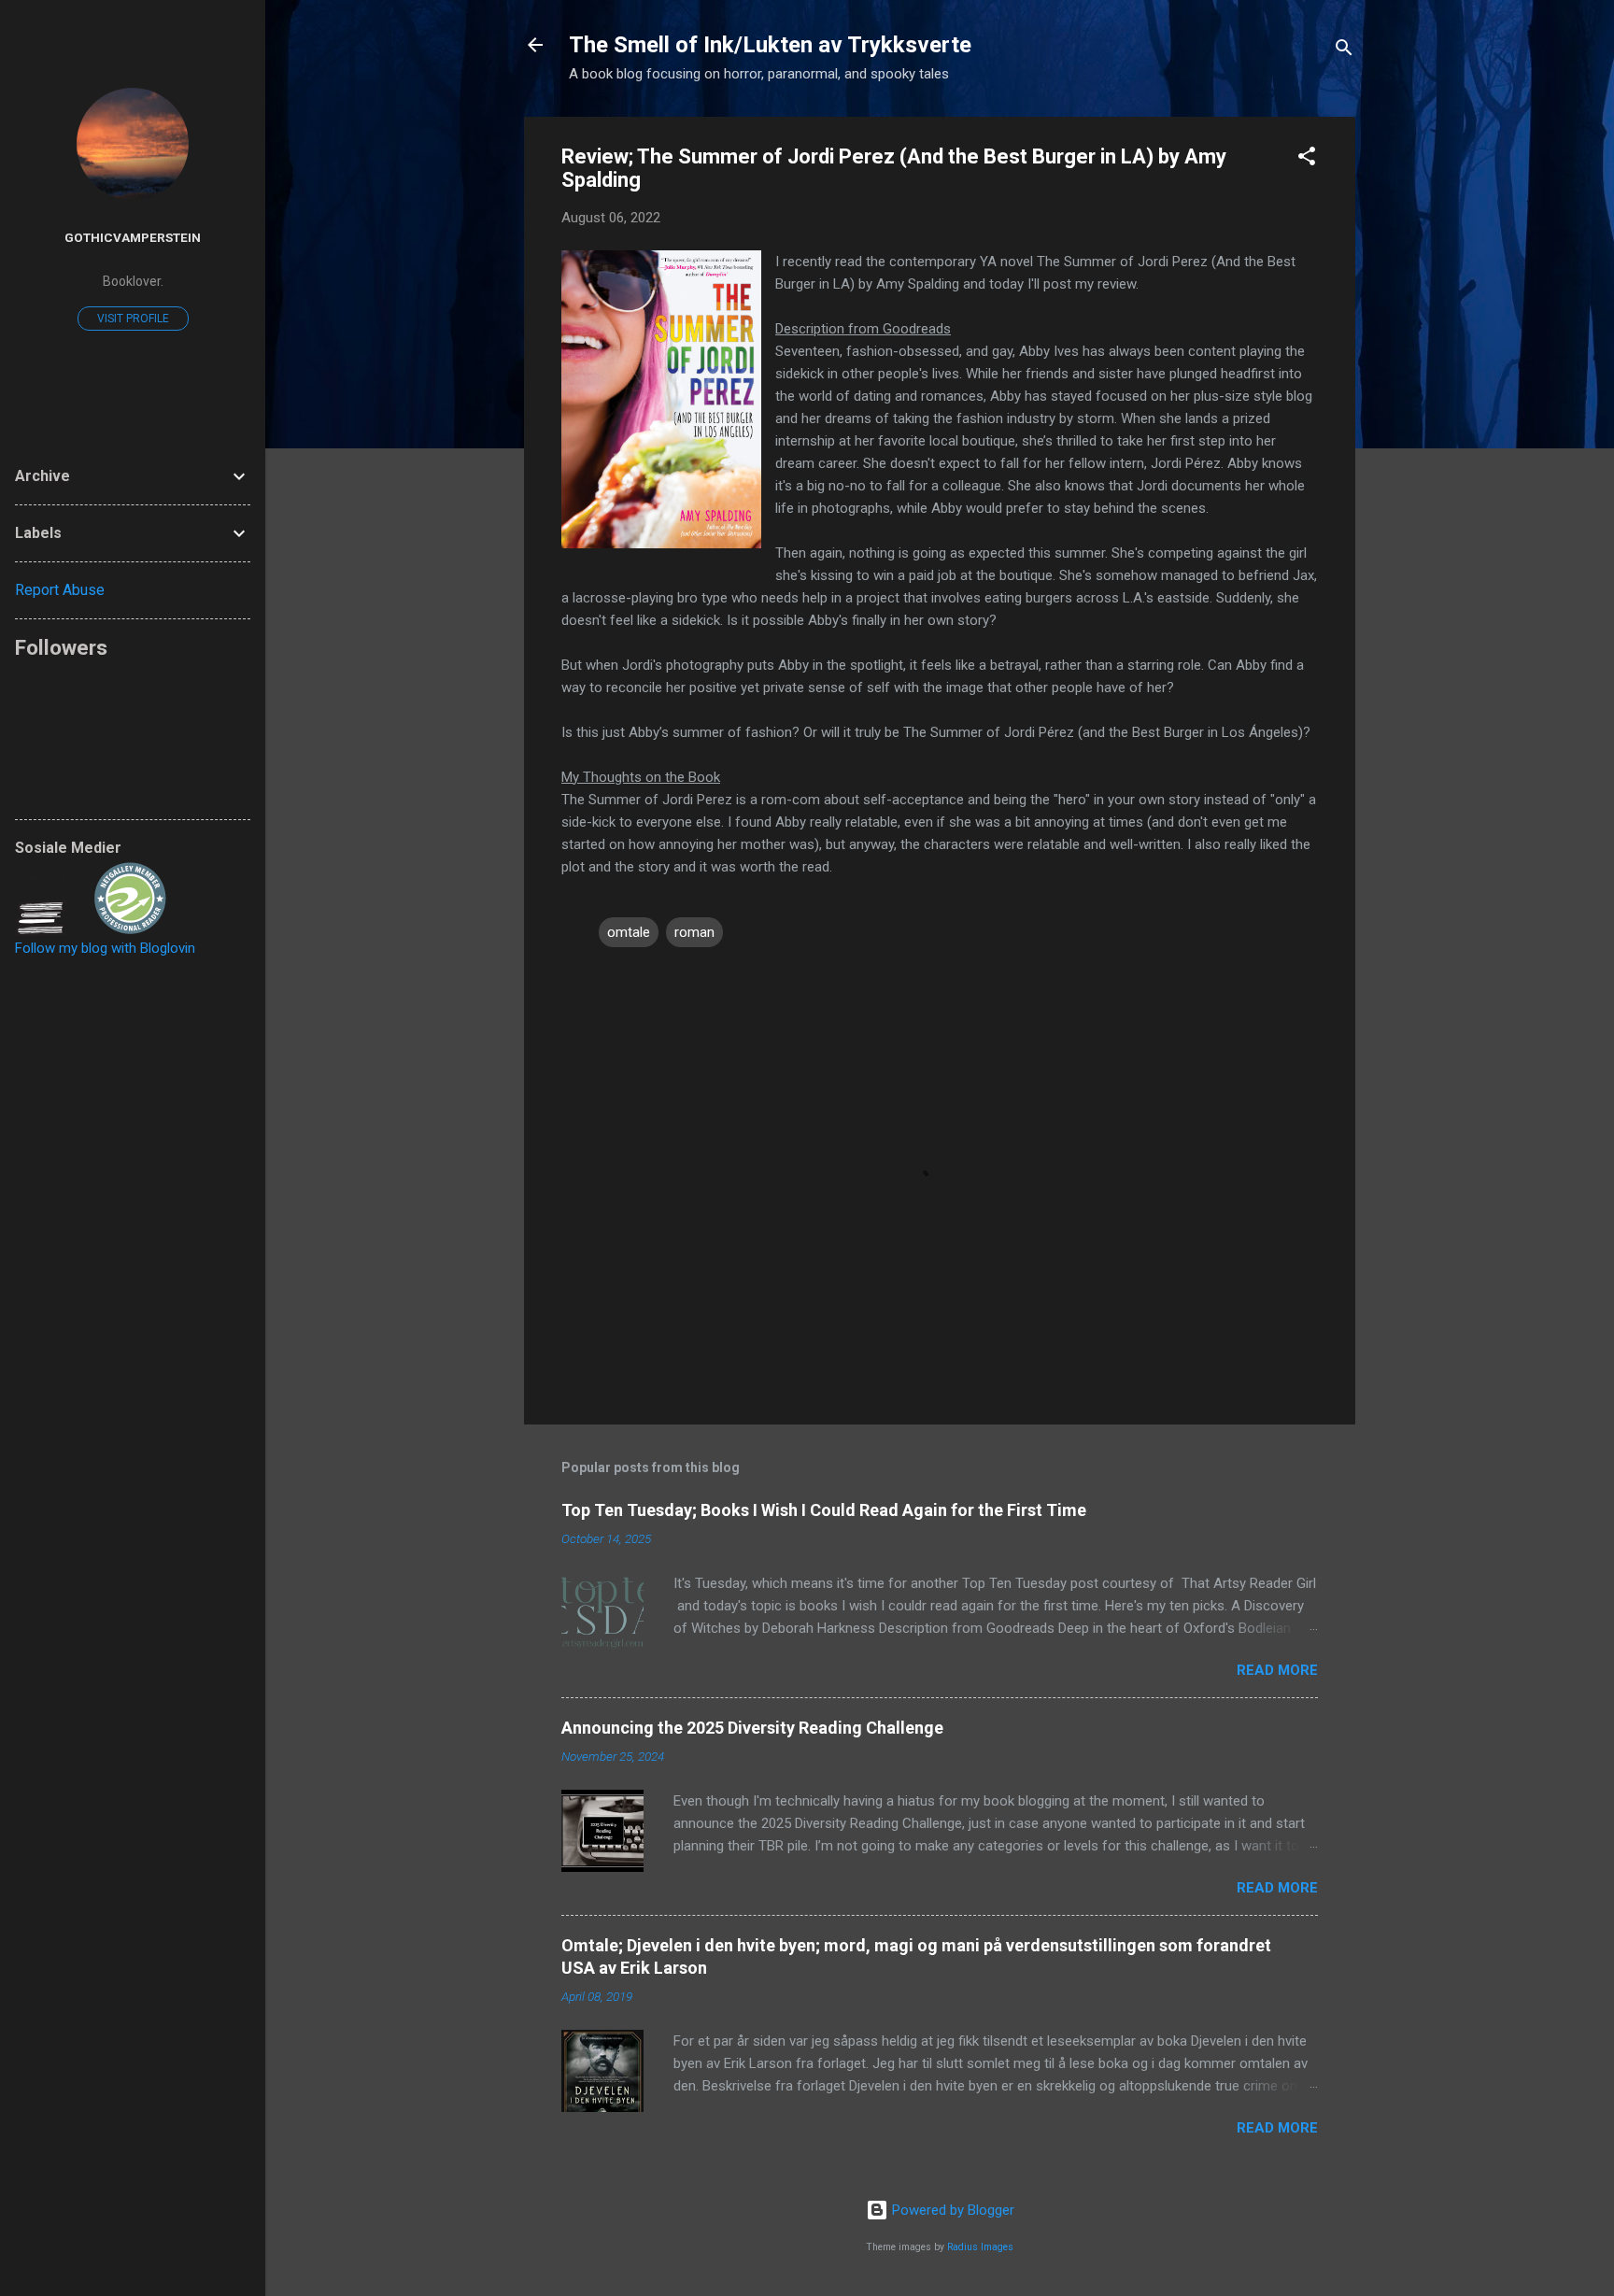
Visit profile (133, 319)
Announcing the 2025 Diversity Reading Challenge (752, 1728)
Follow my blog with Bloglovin (105, 948)
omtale (629, 932)
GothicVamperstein (133, 237)
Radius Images (980, 2247)
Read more (1277, 1670)
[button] (1307, 159)
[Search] (1344, 51)
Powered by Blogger (951, 2210)
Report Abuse (60, 590)
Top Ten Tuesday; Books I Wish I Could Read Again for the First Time (824, 1510)
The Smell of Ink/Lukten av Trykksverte (770, 45)
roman (694, 932)
